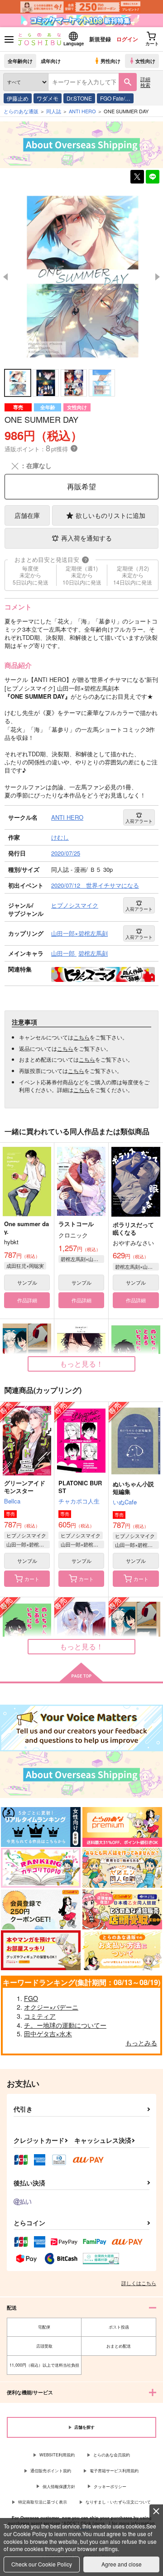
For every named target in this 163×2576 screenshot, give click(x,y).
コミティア (40, 2016)
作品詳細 (27, 1300)
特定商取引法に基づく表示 (43, 2502)
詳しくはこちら (139, 2283)
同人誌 (54, 111)
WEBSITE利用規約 (57, 2455)
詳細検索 (145, 82)
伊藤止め (18, 98)
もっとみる (141, 2043)
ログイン (127, 39)
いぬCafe (125, 1502)
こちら (81, 1037)
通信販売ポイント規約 (51, 2471)
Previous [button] (5, 277)
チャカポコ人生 (79, 1501)
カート (32, 1579)
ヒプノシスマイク (26, 1535)
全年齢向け (20, 61)
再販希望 (81, 486)
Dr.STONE (79, 98)
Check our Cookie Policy (42, 2564)
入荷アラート (139, 821)
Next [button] (158, 277)
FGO (31, 1998)
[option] (81, 277)
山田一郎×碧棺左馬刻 (28, 1544)
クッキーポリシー (110, 2487)
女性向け (145, 61)
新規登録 (100, 39)
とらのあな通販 (21, 111)
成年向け (51, 61)
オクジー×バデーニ (51, 2007)
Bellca (12, 1501)
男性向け (110, 61)
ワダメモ (48, 98)
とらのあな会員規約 (112, 2455)
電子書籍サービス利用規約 (114, 2471)
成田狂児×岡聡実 (25, 1266)
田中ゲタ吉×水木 (48, 2034)
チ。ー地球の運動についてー (65, 2025)
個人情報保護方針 (59, 2487)
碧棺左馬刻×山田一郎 (82, 1259)
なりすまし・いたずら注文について (118, 2502)
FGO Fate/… (115, 98)
